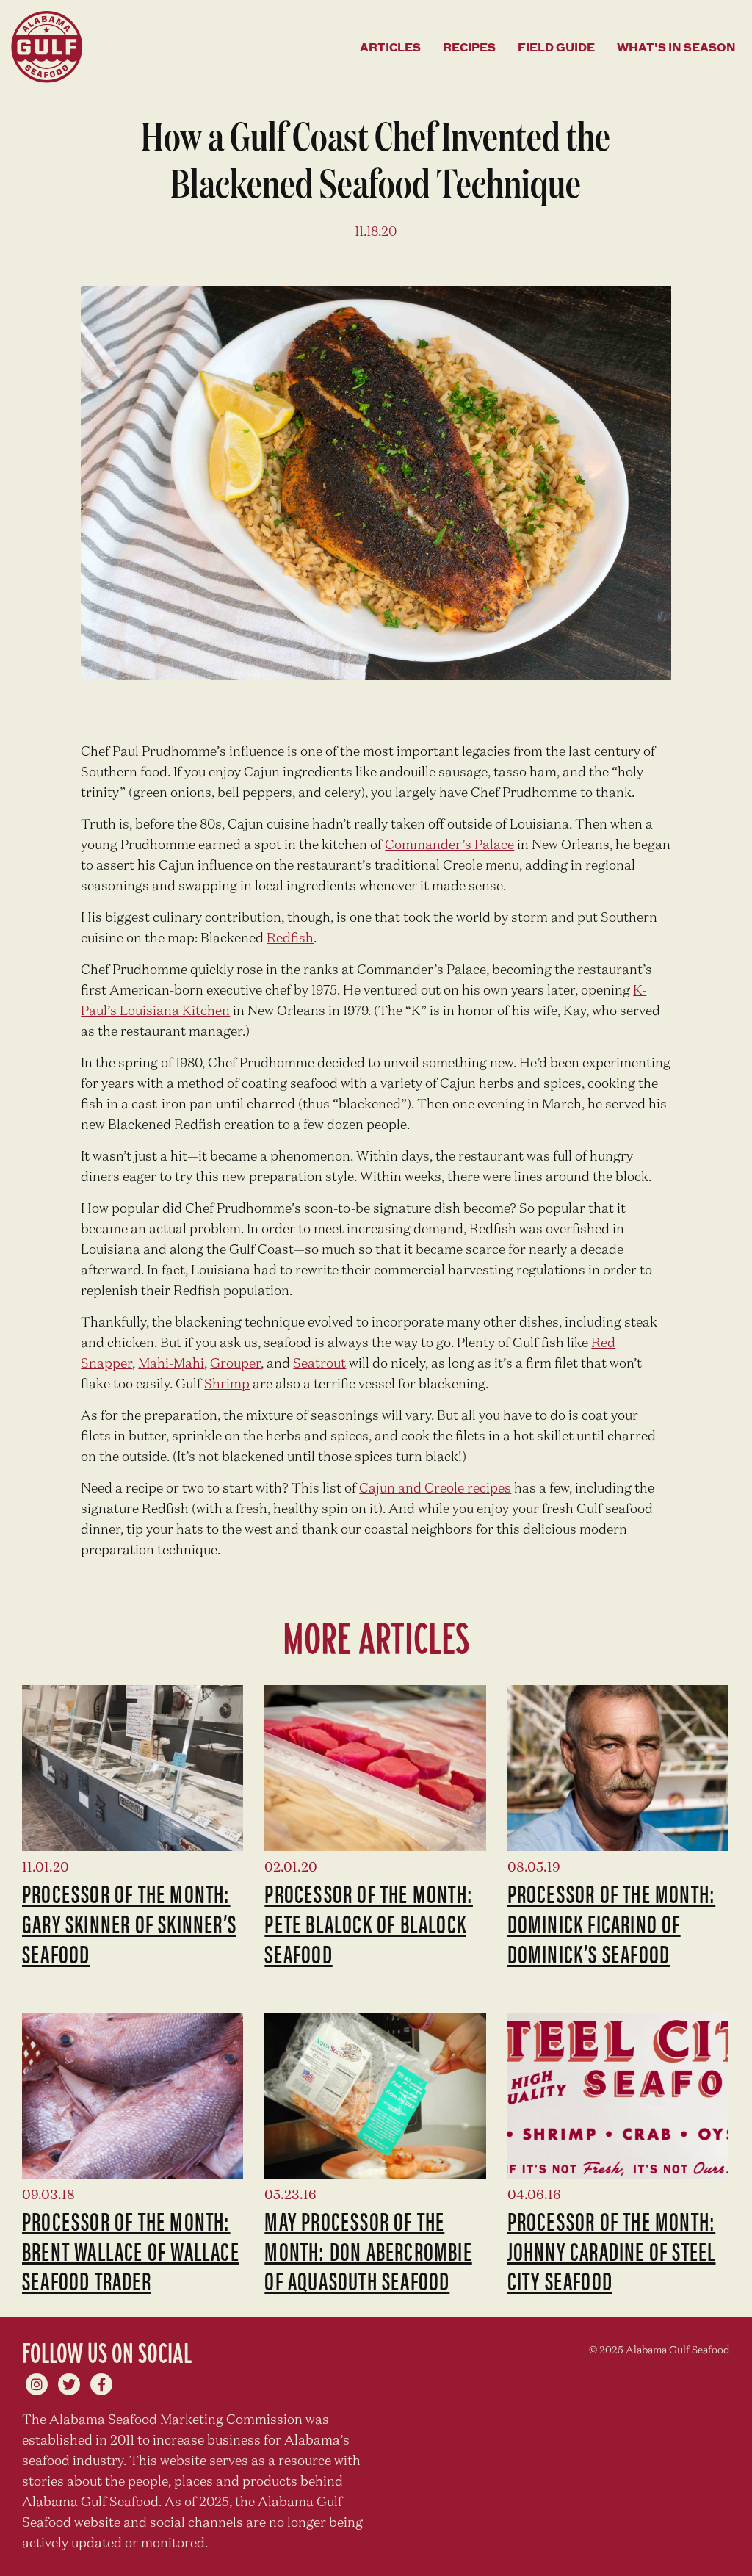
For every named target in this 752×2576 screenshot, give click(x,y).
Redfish (290, 939)
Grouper (235, 1364)
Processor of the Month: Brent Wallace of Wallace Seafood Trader (131, 2251)
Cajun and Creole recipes (435, 1489)
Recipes (469, 47)
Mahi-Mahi (171, 1364)
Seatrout (319, 1364)
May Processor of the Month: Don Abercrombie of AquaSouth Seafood (368, 2251)
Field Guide (556, 47)
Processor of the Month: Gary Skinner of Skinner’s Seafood (129, 1923)
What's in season (676, 47)
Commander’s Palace (449, 845)
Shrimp (227, 1385)
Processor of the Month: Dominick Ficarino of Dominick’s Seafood (612, 1923)
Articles (390, 47)
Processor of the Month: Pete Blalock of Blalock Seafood (369, 1923)
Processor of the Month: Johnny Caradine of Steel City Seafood (612, 2251)
